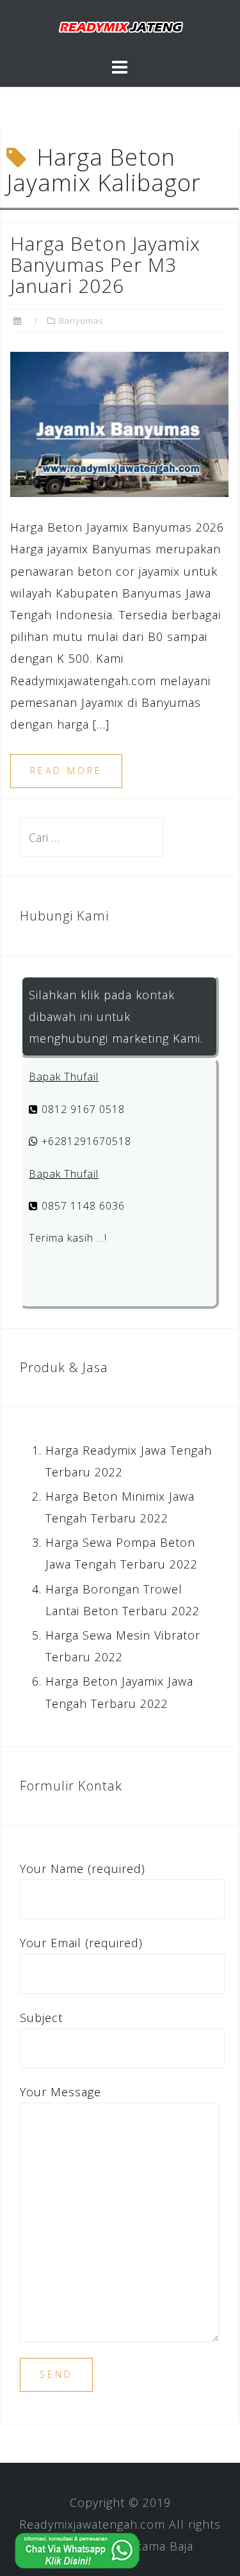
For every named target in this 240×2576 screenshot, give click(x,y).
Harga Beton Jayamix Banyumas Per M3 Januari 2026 (105, 265)
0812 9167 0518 (82, 1109)
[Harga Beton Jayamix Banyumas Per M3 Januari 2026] (119, 423)
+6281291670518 (85, 1141)
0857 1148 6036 (82, 1206)
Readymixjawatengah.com (92, 2524)
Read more (66, 770)
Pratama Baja (156, 2546)
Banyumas (81, 320)
